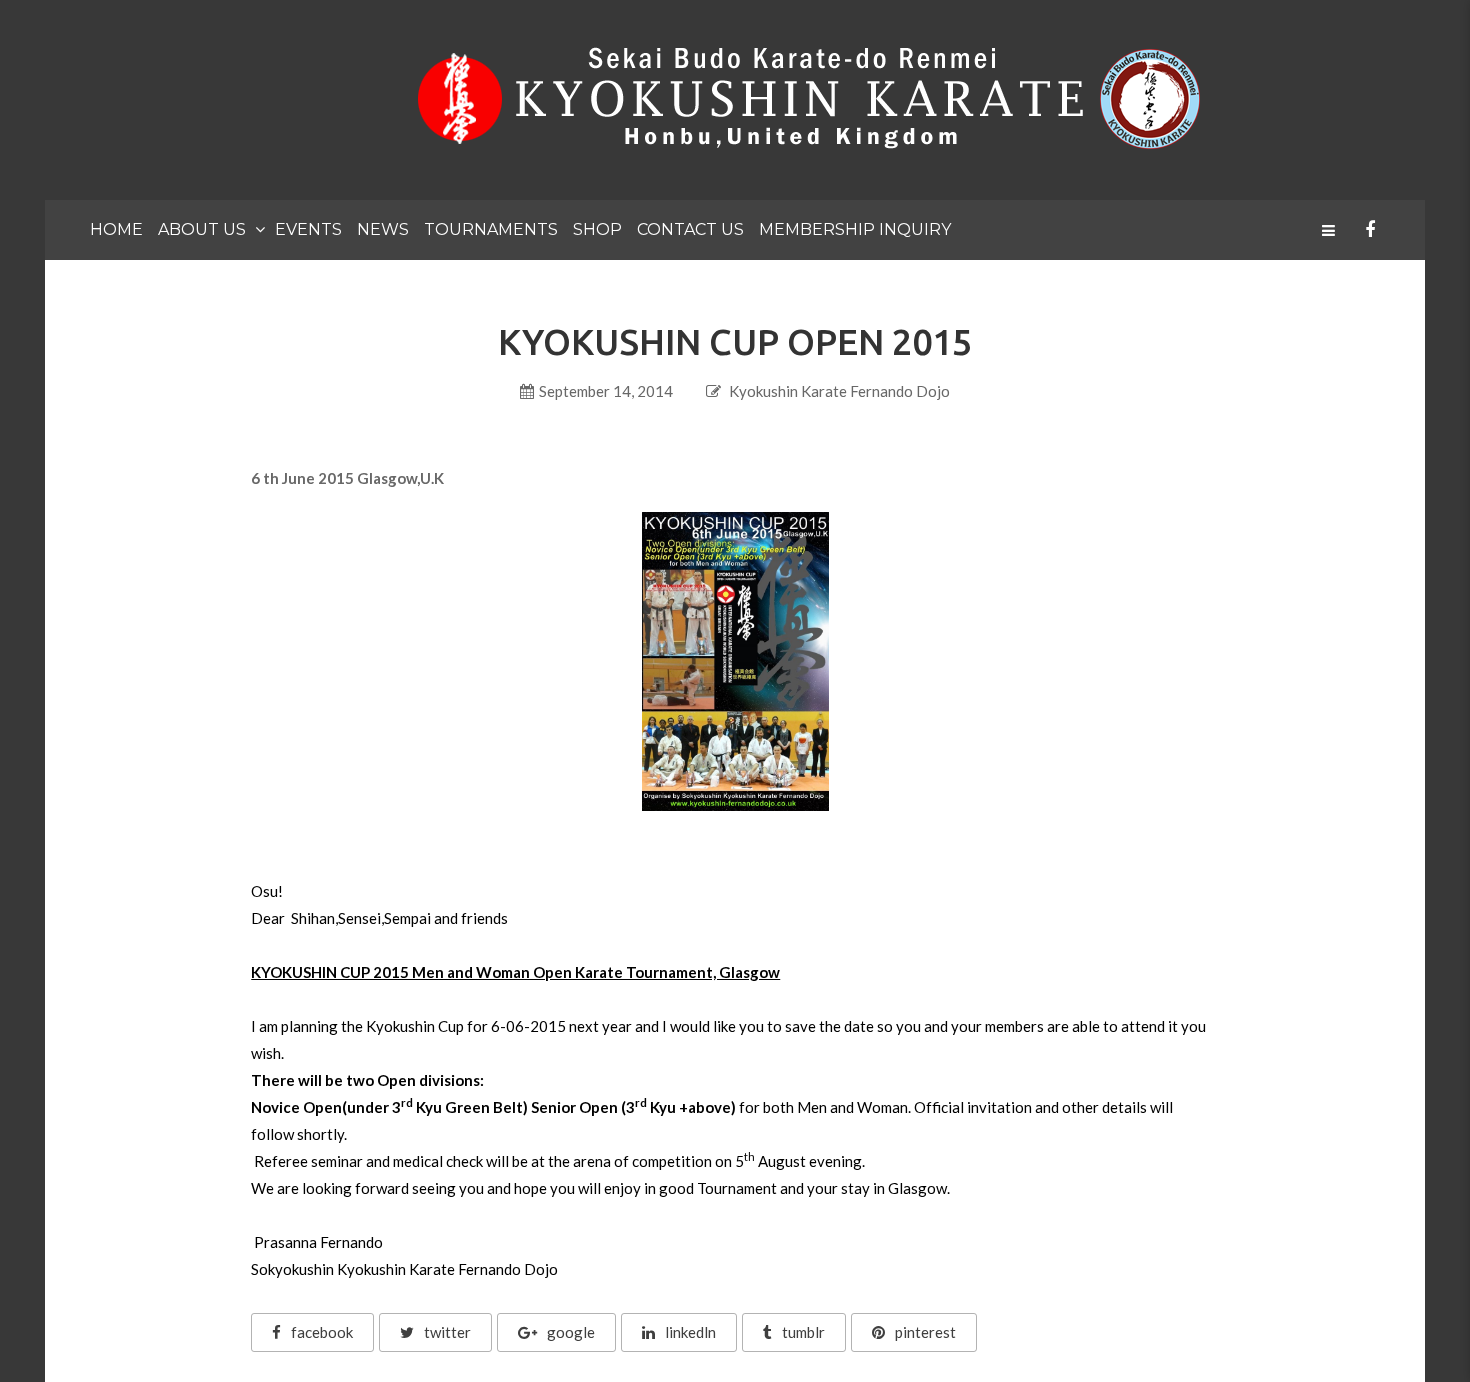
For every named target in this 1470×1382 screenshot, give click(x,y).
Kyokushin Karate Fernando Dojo (839, 391)
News (383, 229)
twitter (447, 1332)
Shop (597, 229)
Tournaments (491, 229)
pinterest (925, 1332)
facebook (322, 1332)
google (571, 1332)
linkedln (690, 1332)
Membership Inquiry (855, 229)
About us (202, 229)
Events (308, 229)
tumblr (803, 1332)
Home (116, 229)
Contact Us (690, 229)
